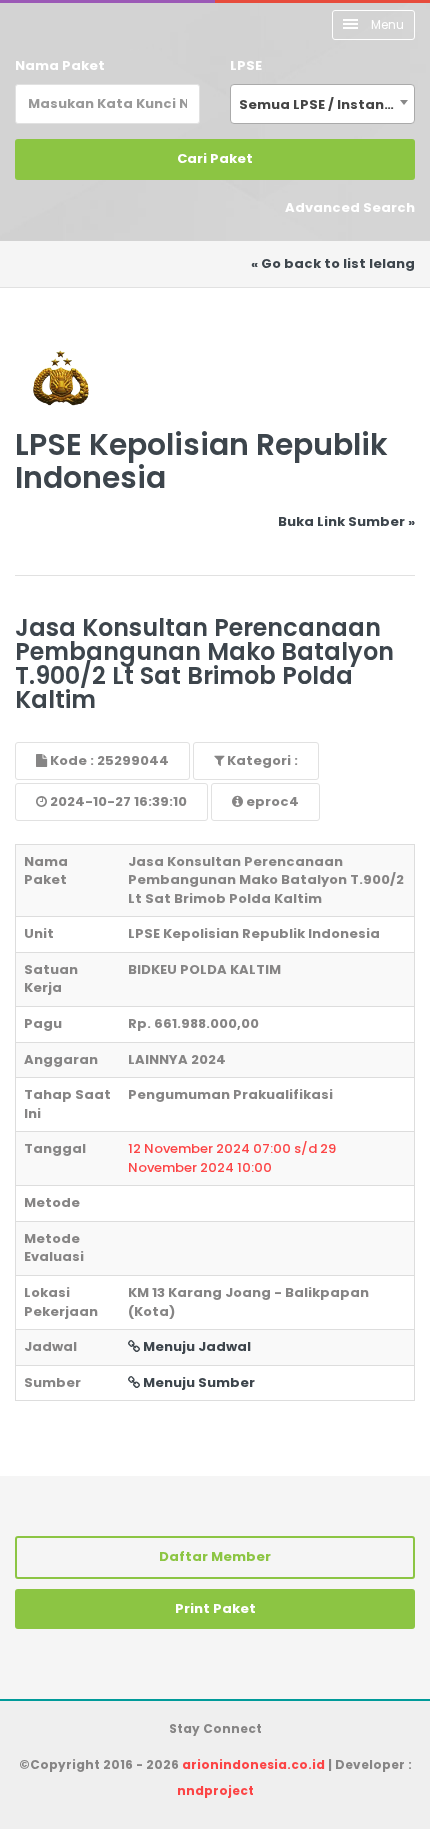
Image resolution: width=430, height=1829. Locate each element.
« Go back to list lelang (333, 263)
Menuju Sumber (197, 1382)
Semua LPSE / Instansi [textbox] (317, 104)
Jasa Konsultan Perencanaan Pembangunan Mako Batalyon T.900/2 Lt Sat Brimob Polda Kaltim (204, 663)
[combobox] (322, 104)
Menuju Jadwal (195, 1346)
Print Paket (215, 1608)
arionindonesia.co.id (253, 1764)
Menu (386, 24)
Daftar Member (215, 1556)
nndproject (215, 1790)
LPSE (246, 65)
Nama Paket (60, 65)
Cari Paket (215, 158)
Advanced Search (350, 207)
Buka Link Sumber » (346, 521)
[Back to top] (345, 1744)
